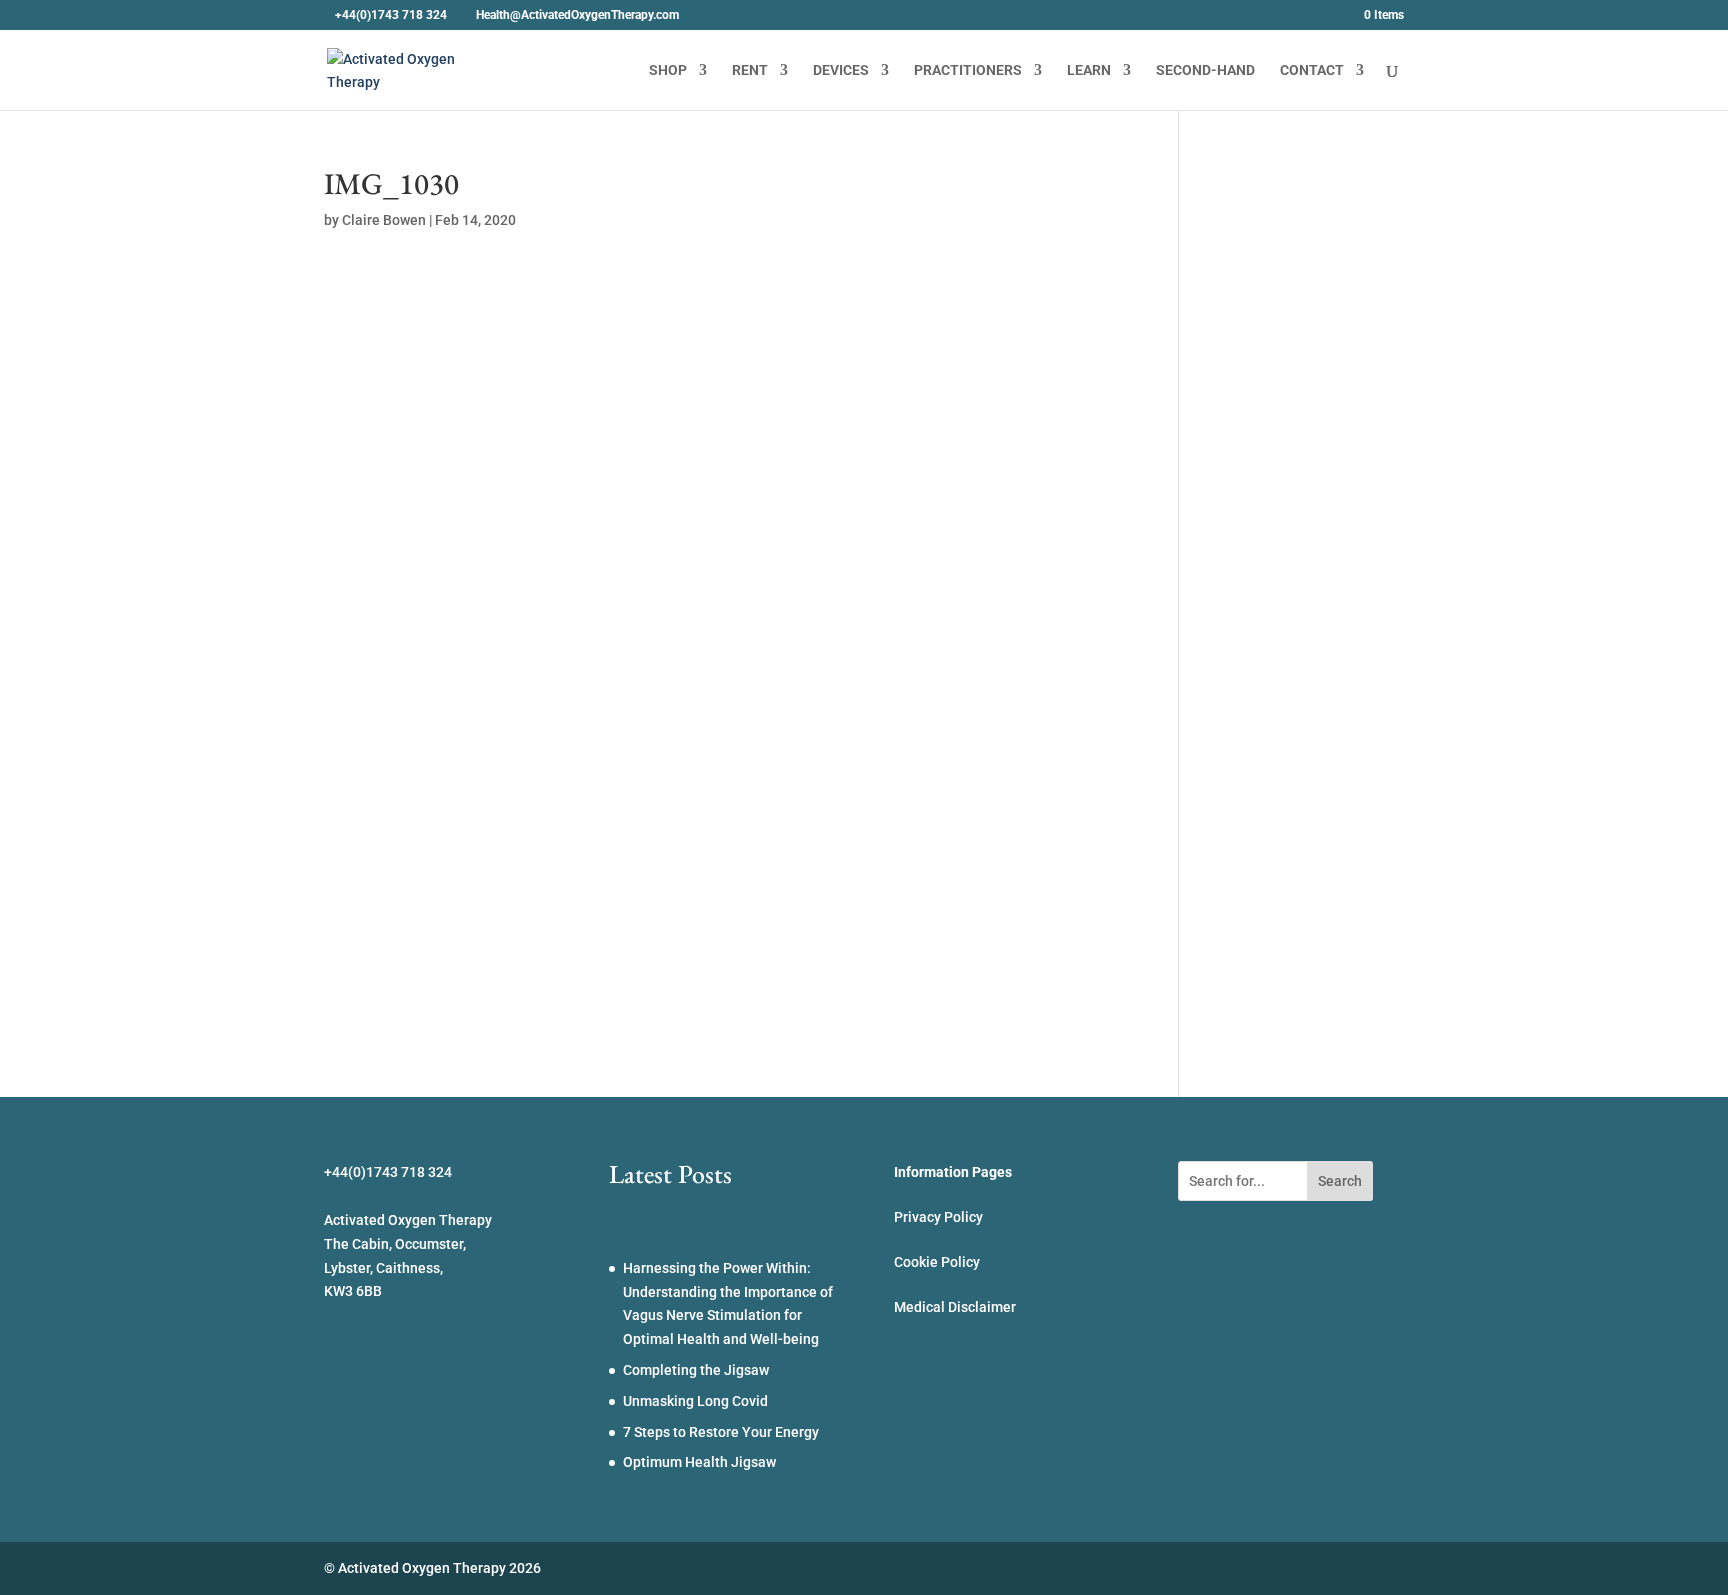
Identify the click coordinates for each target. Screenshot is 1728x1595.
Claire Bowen (384, 220)
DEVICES (841, 70)
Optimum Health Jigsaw (699, 1462)
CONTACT (1312, 70)
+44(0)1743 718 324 (391, 15)
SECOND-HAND (1205, 70)
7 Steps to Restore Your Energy (721, 1432)
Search (1340, 1181)
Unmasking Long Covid (695, 1401)
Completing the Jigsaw (696, 1370)
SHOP (668, 70)
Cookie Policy (937, 1262)
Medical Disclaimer (955, 1307)
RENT (750, 70)
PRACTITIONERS (968, 70)
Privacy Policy (938, 1217)
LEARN (1089, 70)
